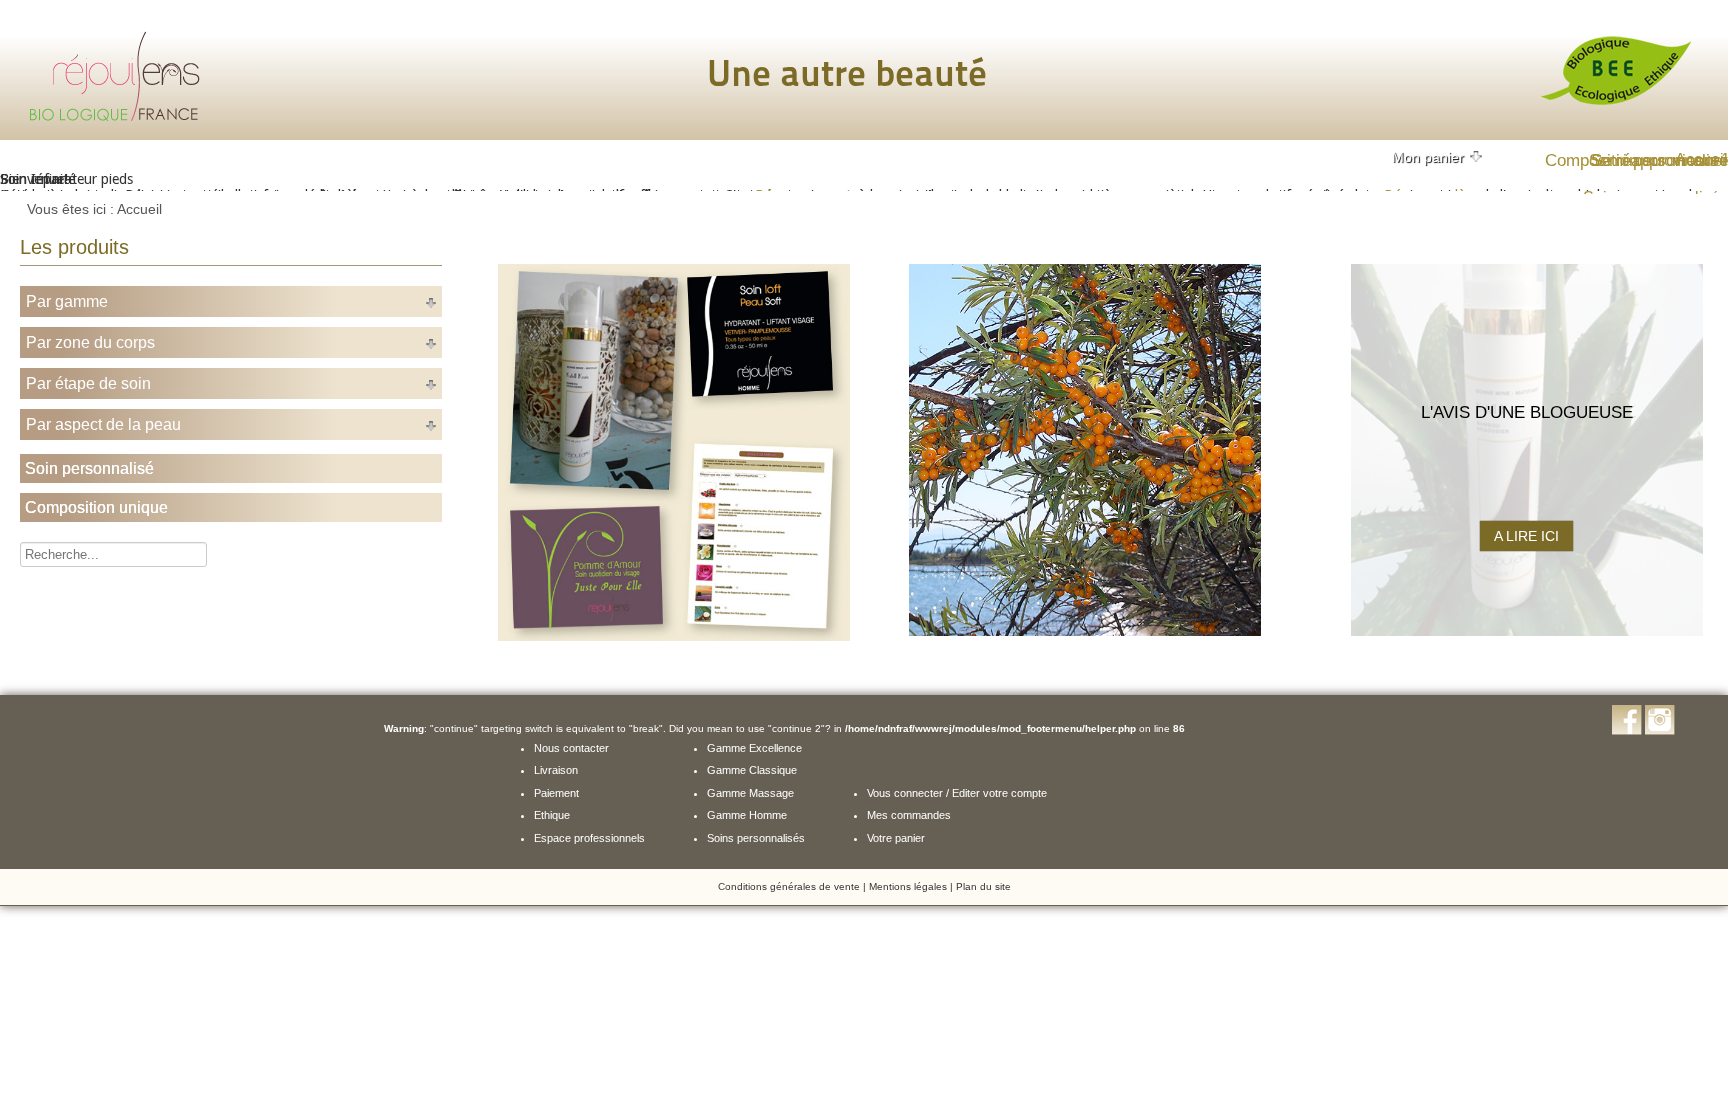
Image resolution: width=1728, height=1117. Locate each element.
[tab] (1438, 157)
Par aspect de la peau (103, 424)
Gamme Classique (752, 770)
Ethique (552, 815)
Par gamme (67, 301)
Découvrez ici (673, 536)
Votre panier (896, 838)
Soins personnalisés (756, 838)
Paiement (556, 793)
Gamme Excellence (754, 748)
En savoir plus (1085, 536)
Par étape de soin (88, 383)
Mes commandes (909, 815)
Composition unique (96, 507)
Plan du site (983, 886)
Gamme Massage (750, 793)
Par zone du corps (90, 342)
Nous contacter (571, 748)
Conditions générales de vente (789, 886)
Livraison (556, 770)
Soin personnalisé (89, 468)
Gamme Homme (747, 815)
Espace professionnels (589, 838)
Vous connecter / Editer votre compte (957, 793)
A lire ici (1526, 536)
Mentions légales (908, 886)
